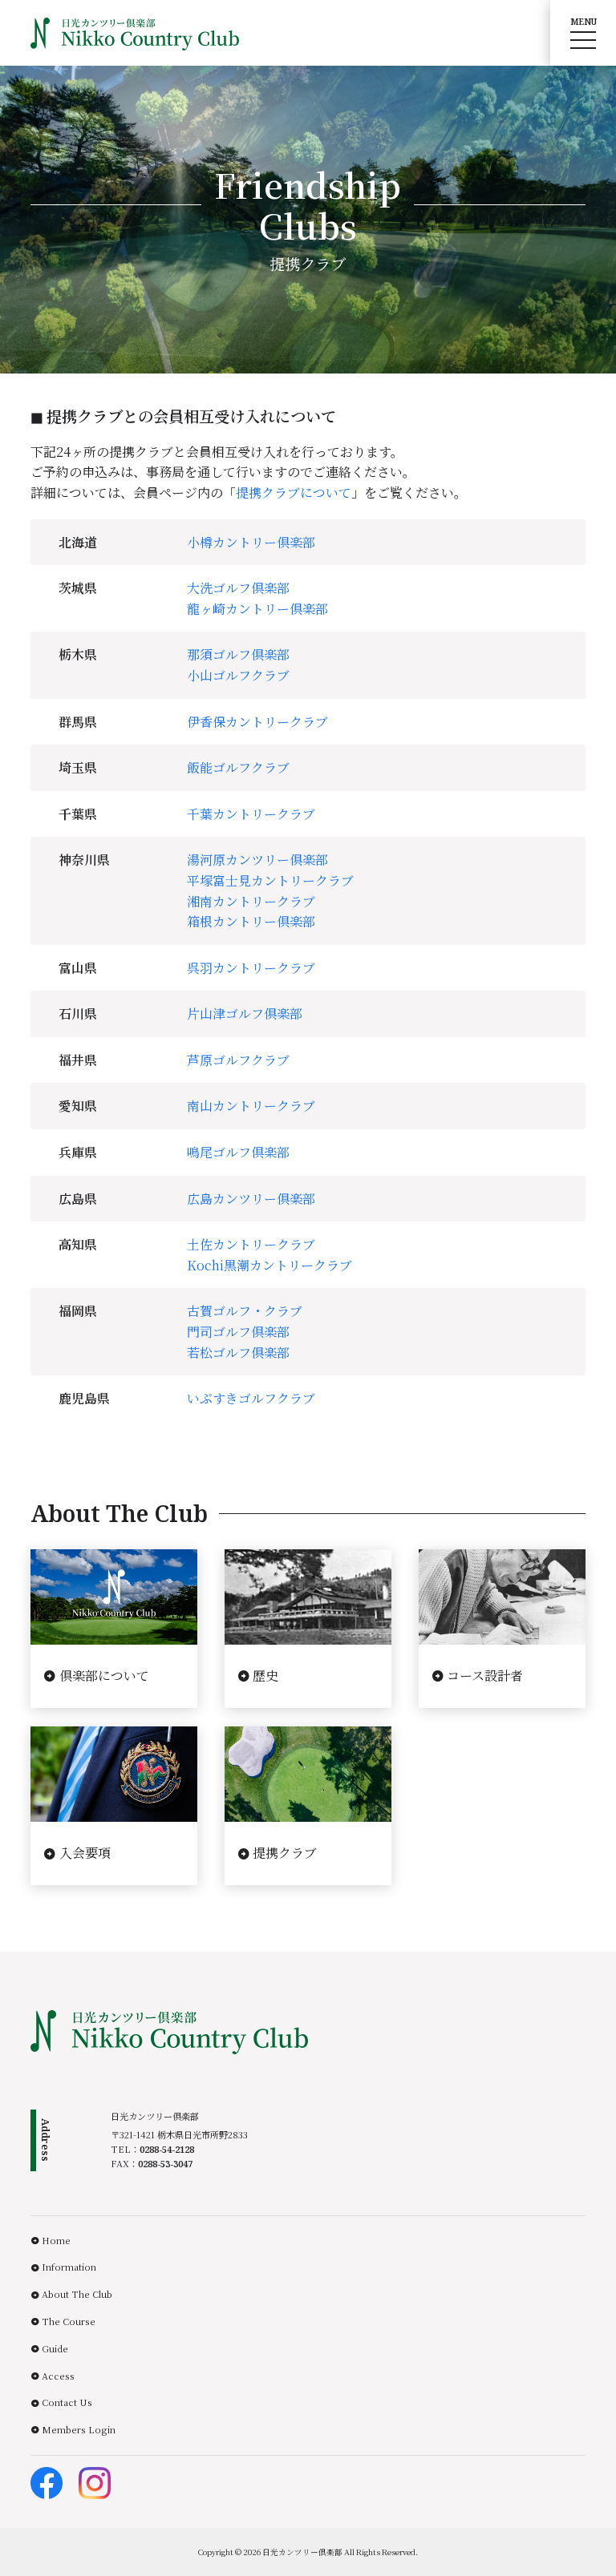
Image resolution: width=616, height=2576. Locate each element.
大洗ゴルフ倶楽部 (238, 588)
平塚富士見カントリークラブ (270, 880)
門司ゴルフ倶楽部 (238, 1332)
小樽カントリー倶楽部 (251, 542)
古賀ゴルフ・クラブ (245, 1311)
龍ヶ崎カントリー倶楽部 (257, 609)
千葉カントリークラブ (251, 814)
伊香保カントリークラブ (257, 722)
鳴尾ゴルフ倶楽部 (238, 1152)
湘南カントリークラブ (251, 901)
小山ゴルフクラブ (238, 675)
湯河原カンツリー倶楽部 (257, 860)
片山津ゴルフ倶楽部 (245, 1013)
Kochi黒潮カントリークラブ (269, 1265)
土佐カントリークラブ (251, 1244)
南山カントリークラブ (251, 1106)
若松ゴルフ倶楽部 (238, 1353)
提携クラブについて (294, 493)
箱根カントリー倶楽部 (251, 921)
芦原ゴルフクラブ (238, 1060)
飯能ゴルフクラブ (238, 767)
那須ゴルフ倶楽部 (238, 654)
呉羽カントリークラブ (251, 968)
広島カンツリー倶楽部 (251, 1199)
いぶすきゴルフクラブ (251, 1398)
